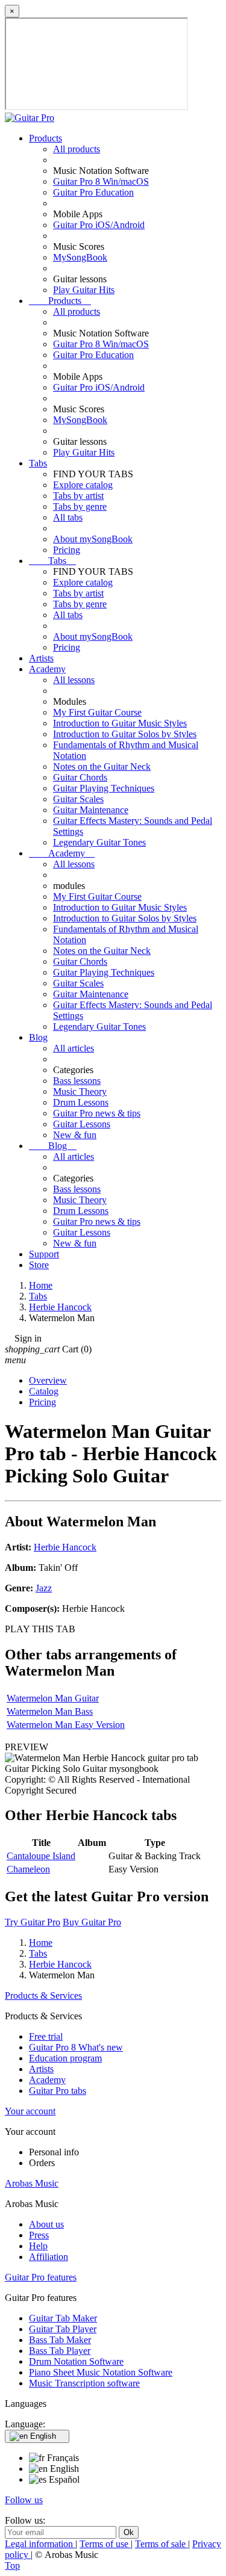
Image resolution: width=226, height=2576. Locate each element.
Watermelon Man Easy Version (66, 1725)
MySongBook (80, 257)
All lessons (74, 680)
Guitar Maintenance (91, 810)
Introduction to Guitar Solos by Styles (125, 734)
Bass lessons (77, 1081)
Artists (41, 658)
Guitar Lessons (82, 1124)
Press (39, 2235)
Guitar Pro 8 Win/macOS (101, 181)
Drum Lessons (81, 1102)
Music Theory (80, 1091)
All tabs (68, 517)
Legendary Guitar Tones (99, 842)
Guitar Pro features (41, 2277)
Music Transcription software (84, 2383)
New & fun (75, 1135)
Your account (30, 2111)
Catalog (44, 1391)
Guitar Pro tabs (58, 2091)
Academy (47, 669)
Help (38, 2246)
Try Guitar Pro (33, 1922)
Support (44, 1254)
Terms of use (105, 2544)
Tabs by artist (78, 496)
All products (77, 149)
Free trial (46, 2036)
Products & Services (43, 1995)
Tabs (38, 463)
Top (12, 2565)
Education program (65, 2058)
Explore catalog (83, 485)
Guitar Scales (78, 799)
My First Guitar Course (97, 712)
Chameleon (28, 1869)
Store (39, 1265)
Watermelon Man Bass (50, 1711)
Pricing (67, 550)
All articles (74, 1048)
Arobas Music (32, 2183)
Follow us (24, 2500)
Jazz (44, 1588)
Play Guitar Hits (84, 290)
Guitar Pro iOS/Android (99, 225)
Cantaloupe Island (41, 1856)
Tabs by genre (80, 506)
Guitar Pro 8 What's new (76, 2047)
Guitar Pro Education (93, 192)
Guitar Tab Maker (63, 2318)
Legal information (40, 2544)
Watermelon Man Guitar (53, 1698)
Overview (48, 1380)
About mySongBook (93, 539)
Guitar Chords (80, 777)
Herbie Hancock (65, 1547)
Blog (38, 1037)
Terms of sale (162, 2544)
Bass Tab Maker (60, 2340)
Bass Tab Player (60, 2351)
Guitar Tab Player (63, 2329)
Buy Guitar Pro (92, 1922)
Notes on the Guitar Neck (102, 766)
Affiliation (49, 2257)
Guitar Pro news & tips (97, 1113)
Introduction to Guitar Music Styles (120, 723)
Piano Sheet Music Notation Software (101, 2372)
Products (46, 138)
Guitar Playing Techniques (104, 788)
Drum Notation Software (76, 2361)
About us (46, 2224)
